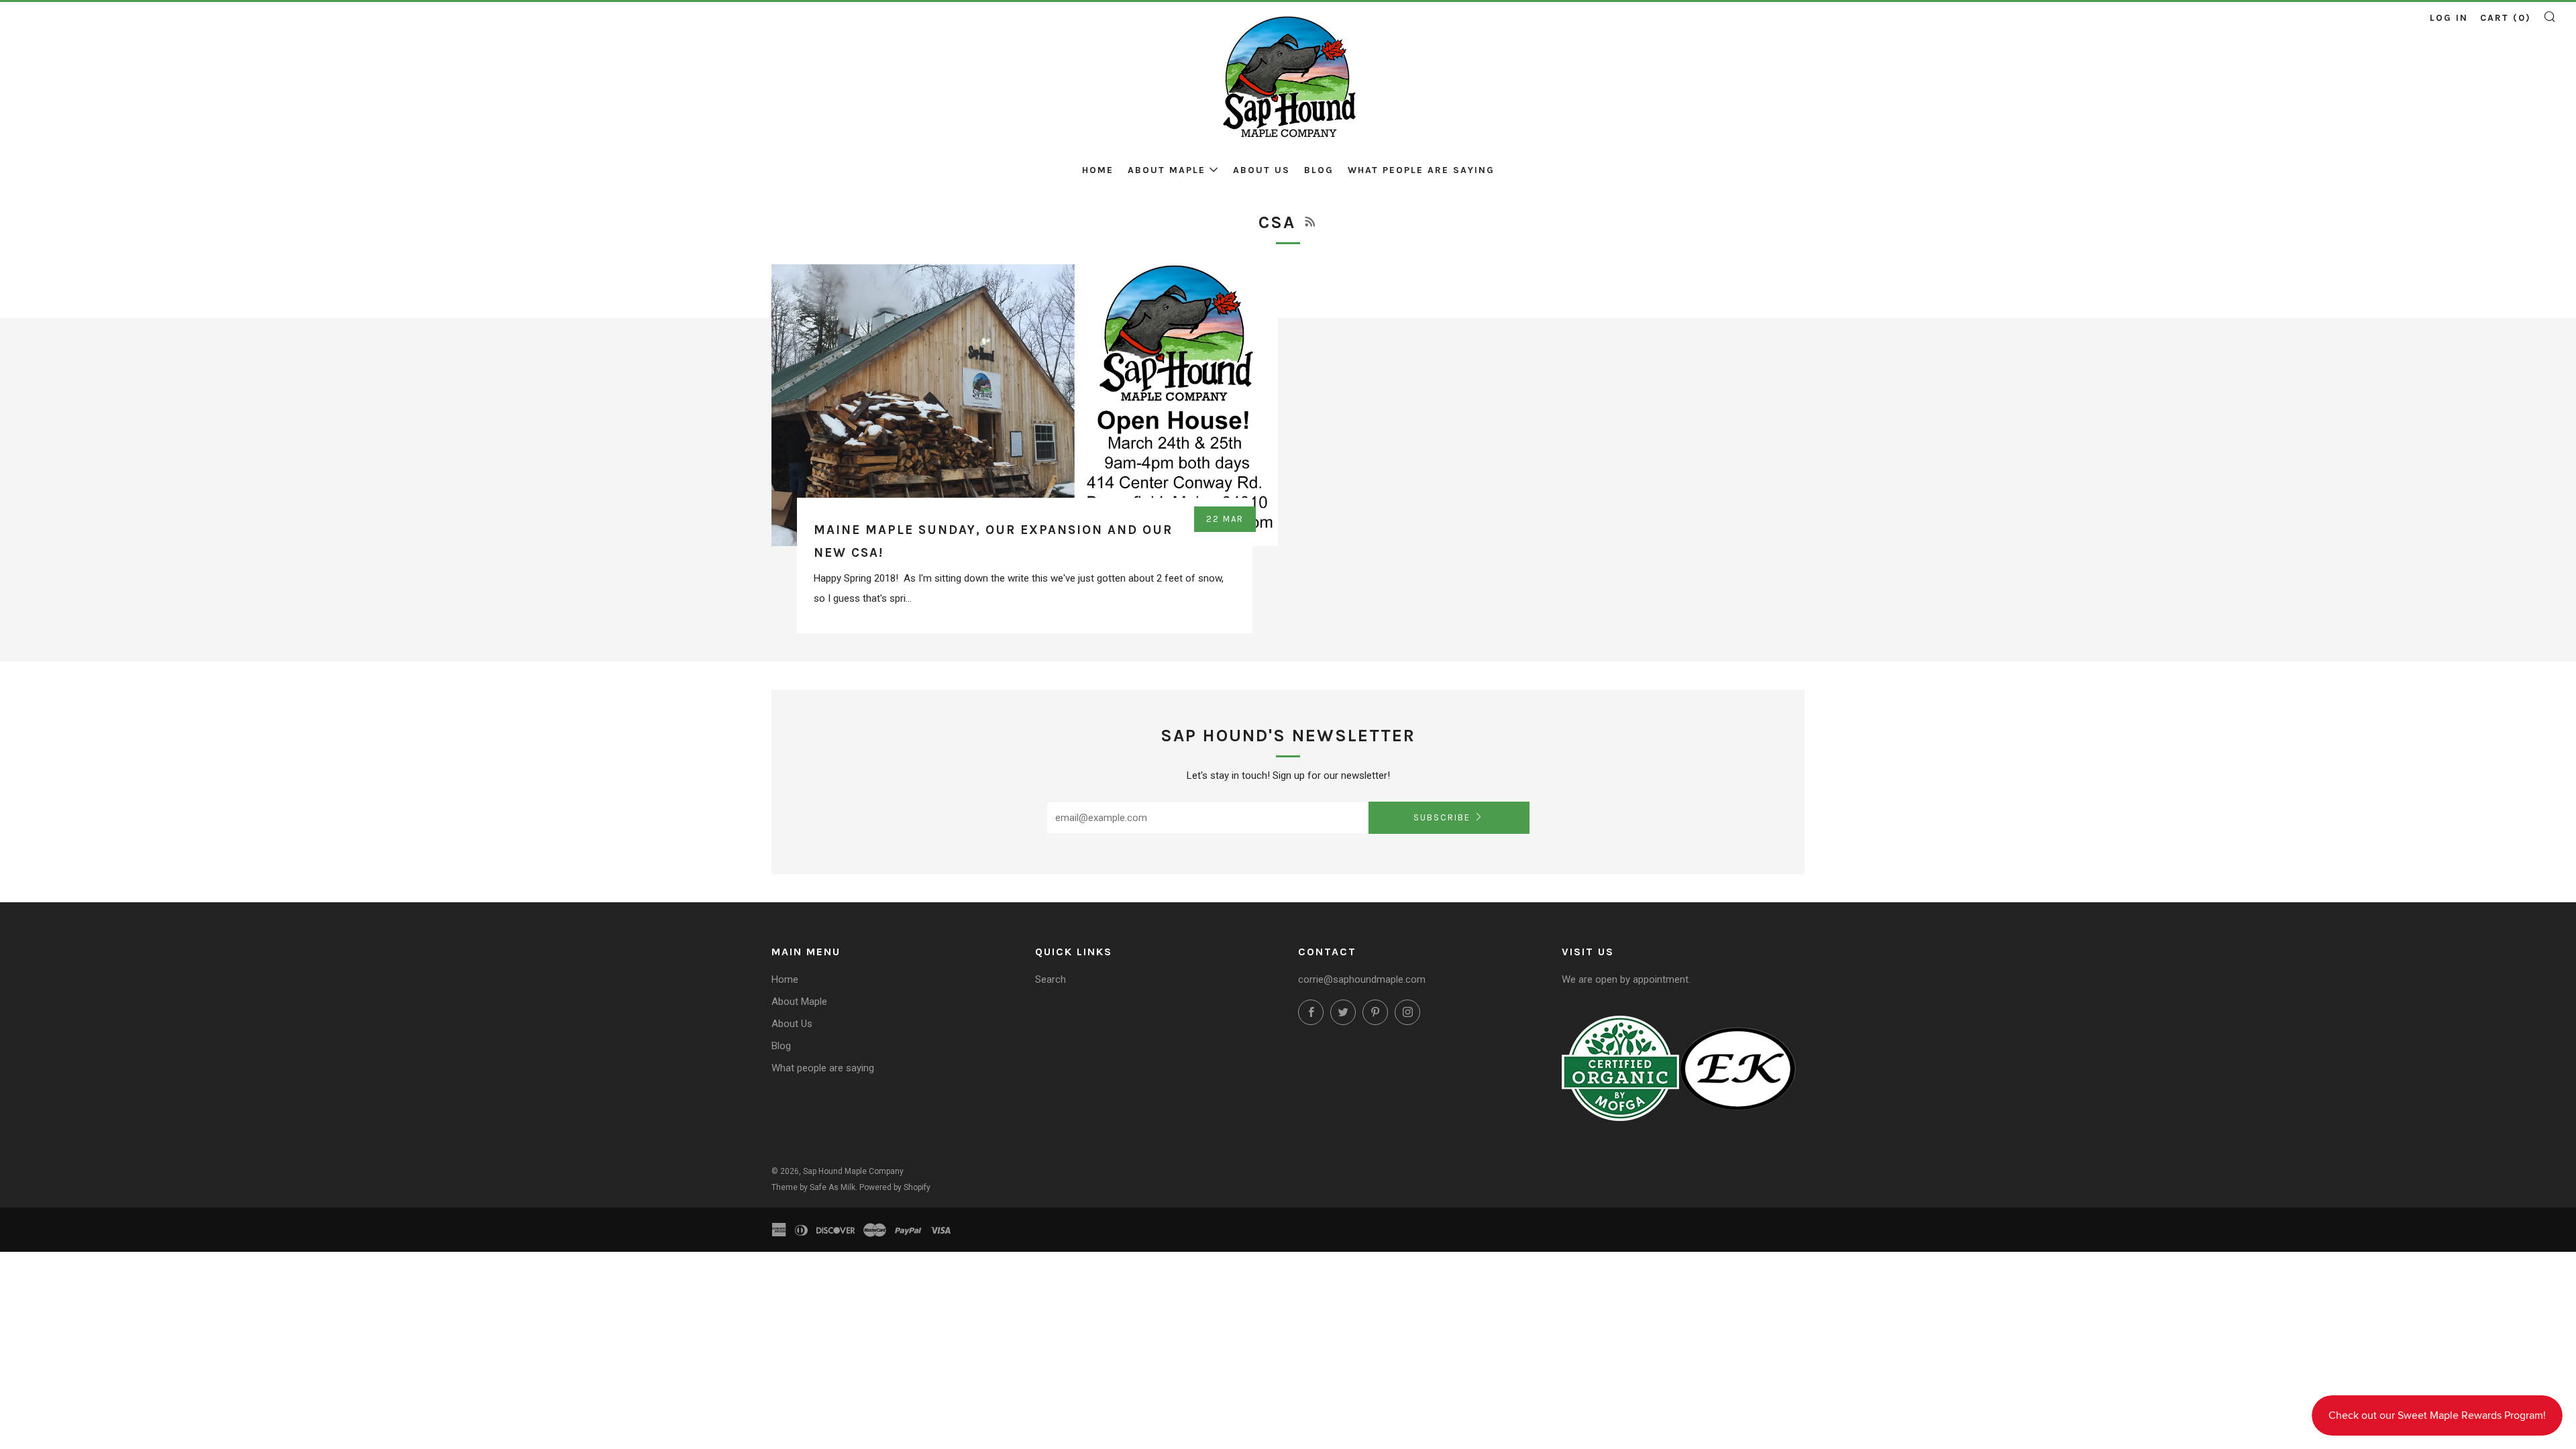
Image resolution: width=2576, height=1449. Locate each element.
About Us (1262, 170)
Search (1051, 979)
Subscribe (1442, 817)
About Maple (1167, 170)
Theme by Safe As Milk (813, 1187)
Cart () (2506, 18)
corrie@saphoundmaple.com (1362, 979)
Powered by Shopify (895, 1187)
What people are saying (1421, 170)
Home (1098, 170)
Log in (2449, 18)
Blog (1319, 170)
